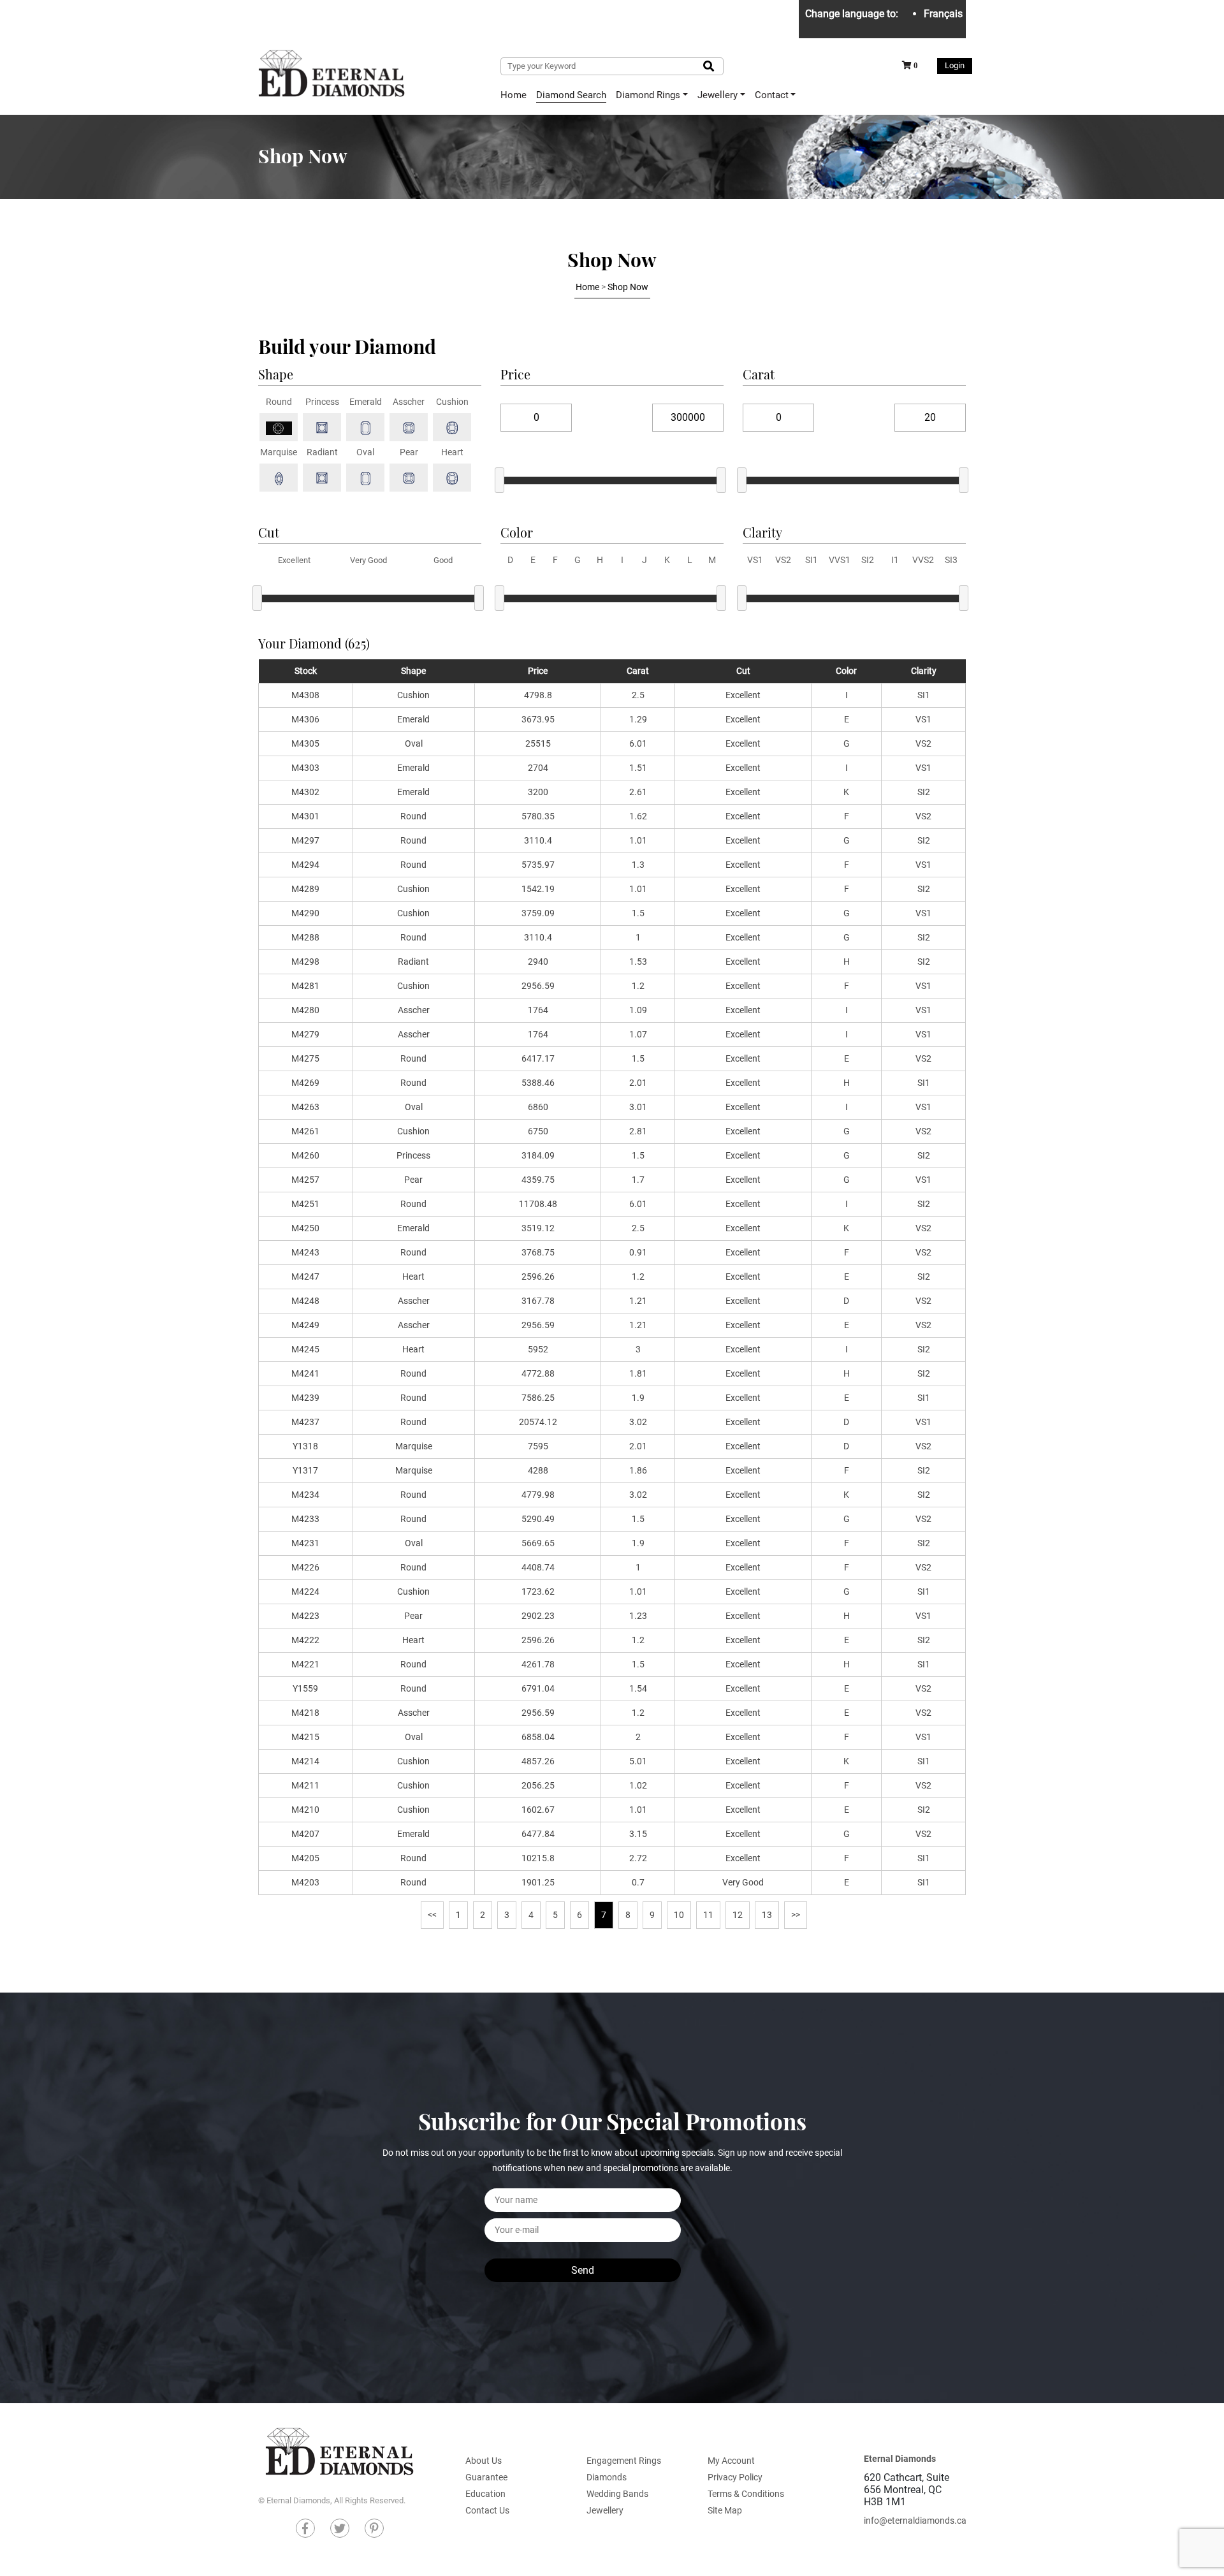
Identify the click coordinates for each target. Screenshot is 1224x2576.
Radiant (413, 962)
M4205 (305, 1858)
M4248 (305, 1301)
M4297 (305, 840)
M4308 (305, 695)
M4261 (305, 1131)
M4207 (305, 1834)
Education (485, 2494)
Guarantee (486, 2477)
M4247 (305, 1277)
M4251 (305, 1204)
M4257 (305, 1180)
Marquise (414, 1446)
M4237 (305, 1422)
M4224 (305, 1592)
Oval (414, 743)
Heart (413, 1277)
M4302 (305, 792)
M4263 (305, 1107)
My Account (731, 2461)
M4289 (305, 889)
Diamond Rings (648, 95)
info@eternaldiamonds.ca (915, 2521)
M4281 (305, 986)
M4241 (305, 1373)
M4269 (305, 1083)
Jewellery (718, 95)
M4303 (305, 768)
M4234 (305, 1495)
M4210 (305, 1810)
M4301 (305, 816)
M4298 (305, 962)
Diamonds (607, 2477)
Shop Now (628, 287)
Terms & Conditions (746, 2494)
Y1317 (305, 1470)
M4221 (305, 1664)
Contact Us (487, 2510)
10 (679, 1915)
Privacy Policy (735, 2477)
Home (514, 95)
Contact (772, 95)
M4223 (305, 1616)
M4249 (305, 1325)
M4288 (305, 937)
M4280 (305, 1010)
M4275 (305, 1058)
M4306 (305, 719)
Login (955, 65)
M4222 (305, 1640)
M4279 (305, 1034)
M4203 (305, 1882)
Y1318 (305, 1446)
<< (432, 1915)
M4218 (305, 1713)
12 (738, 1915)
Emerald (413, 719)
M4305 (305, 743)
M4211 (305, 1785)
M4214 (305, 1761)
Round (413, 816)
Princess (413, 1155)
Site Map (725, 2510)
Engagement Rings (624, 2461)
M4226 (305, 1567)
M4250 (305, 1228)
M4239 (305, 1398)
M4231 (305, 1543)
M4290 (305, 913)
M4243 (305, 1252)
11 (708, 1915)
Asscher (414, 1010)
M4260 (305, 1155)
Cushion (413, 695)
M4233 (305, 1519)
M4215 (305, 1737)
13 (767, 1915)
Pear (413, 1180)
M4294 (305, 865)
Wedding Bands (617, 2494)
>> (796, 1915)
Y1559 (305, 1688)
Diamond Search (571, 95)
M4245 (305, 1349)
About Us (484, 2461)
